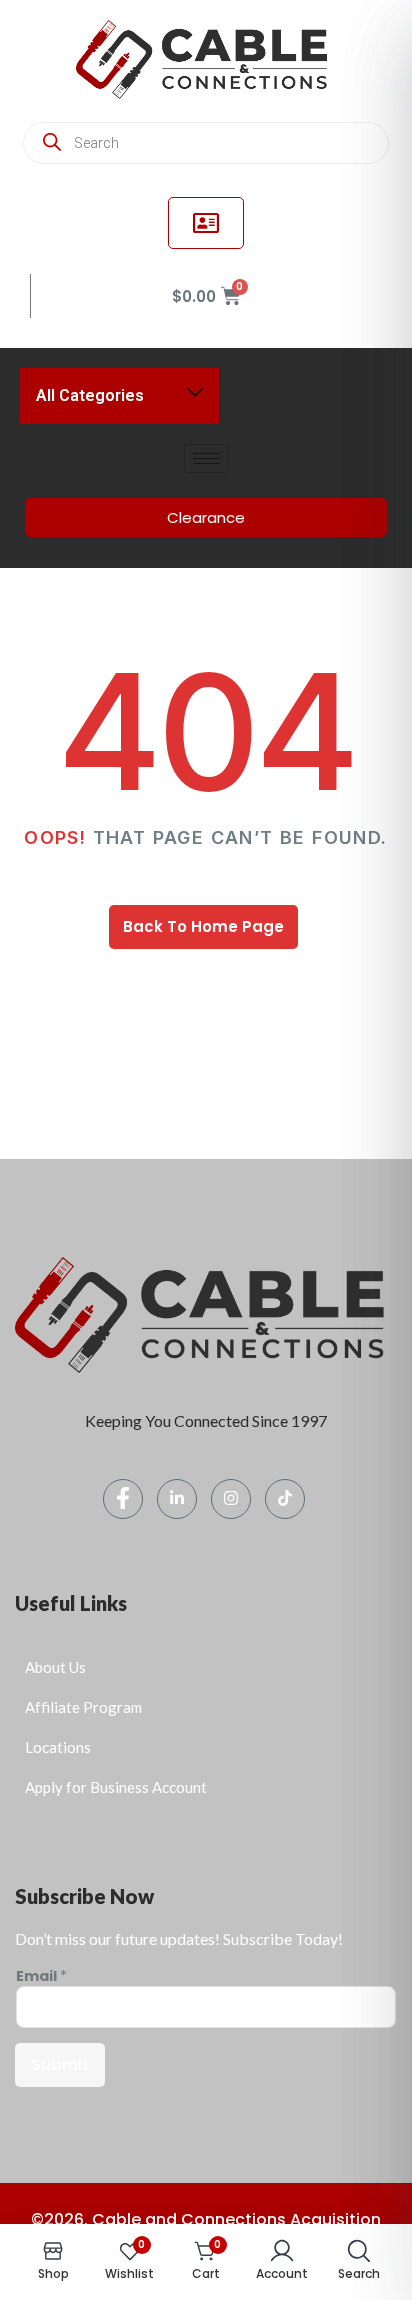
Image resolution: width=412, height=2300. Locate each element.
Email (41, 1976)
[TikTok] (285, 1499)
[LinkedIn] (177, 1499)
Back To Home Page (203, 926)
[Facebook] (123, 1499)
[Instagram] (231, 1499)
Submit (60, 2064)
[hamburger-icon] (206, 458)
